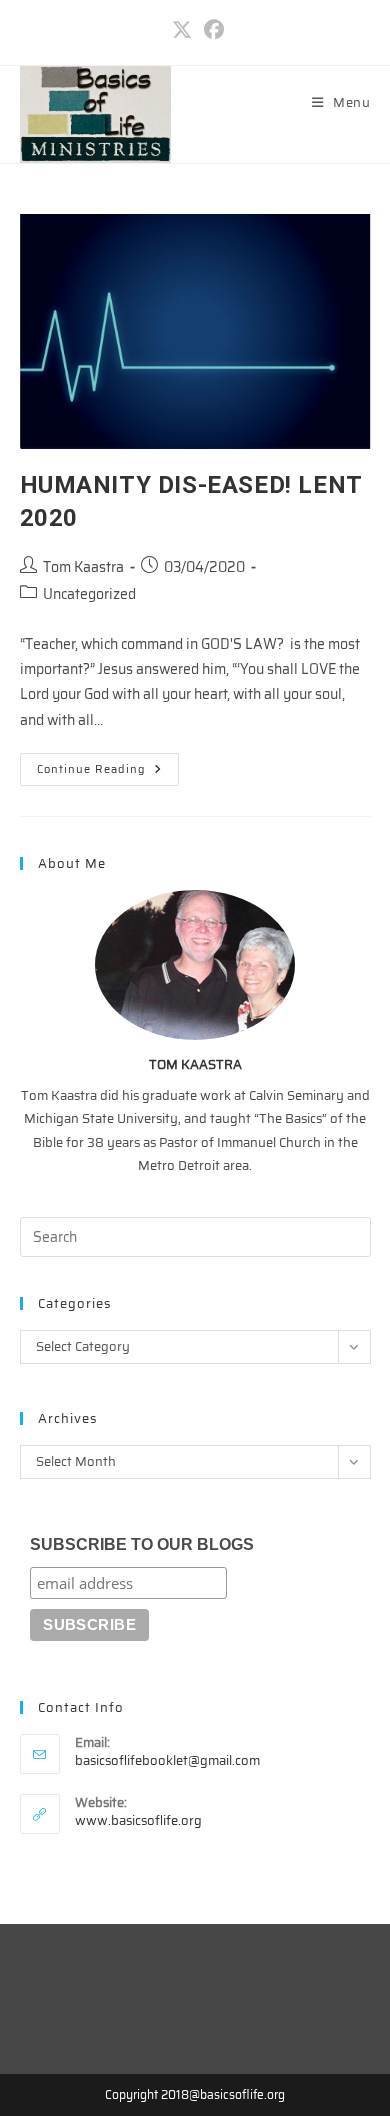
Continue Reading (108, 772)
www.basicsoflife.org (138, 1820)
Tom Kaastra (83, 567)
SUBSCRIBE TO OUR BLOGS (142, 1544)
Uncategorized (89, 594)
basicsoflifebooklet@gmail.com (167, 1760)
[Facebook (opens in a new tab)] (211, 30)
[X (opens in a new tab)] (182, 30)
